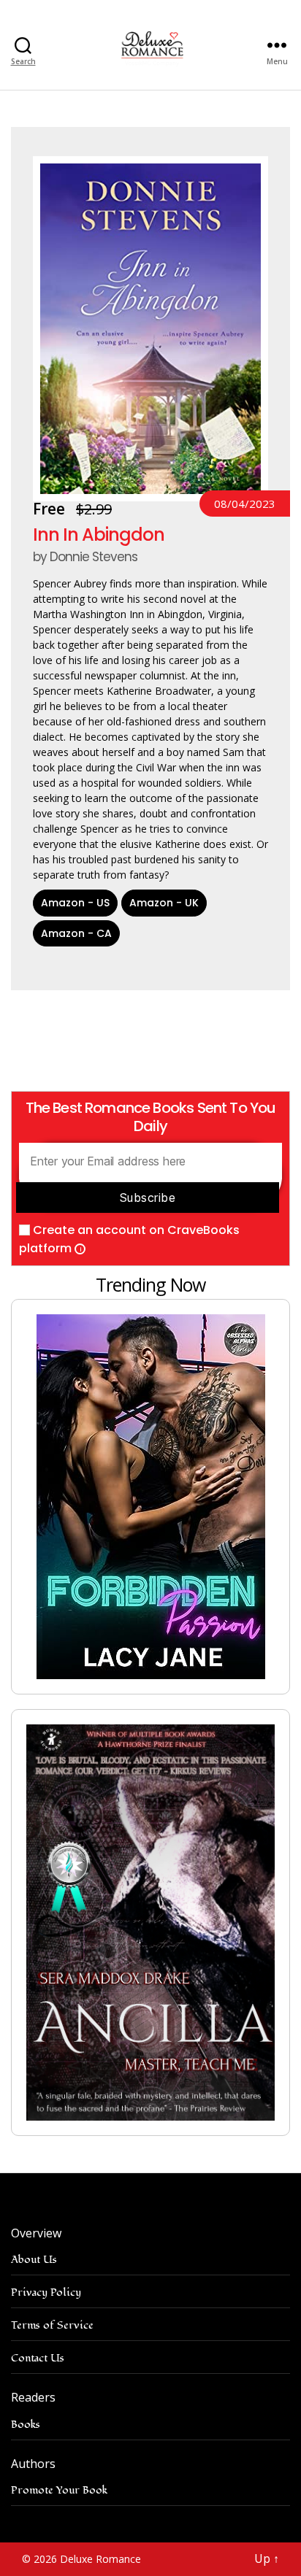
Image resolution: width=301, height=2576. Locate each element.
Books (26, 2425)
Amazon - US (75, 903)
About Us (34, 2260)
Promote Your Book (59, 2490)
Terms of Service (52, 2325)
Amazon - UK (164, 903)
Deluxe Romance (100, 2559)
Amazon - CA (76, 933)
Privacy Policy (46, 2292)
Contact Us (38, 2358)
